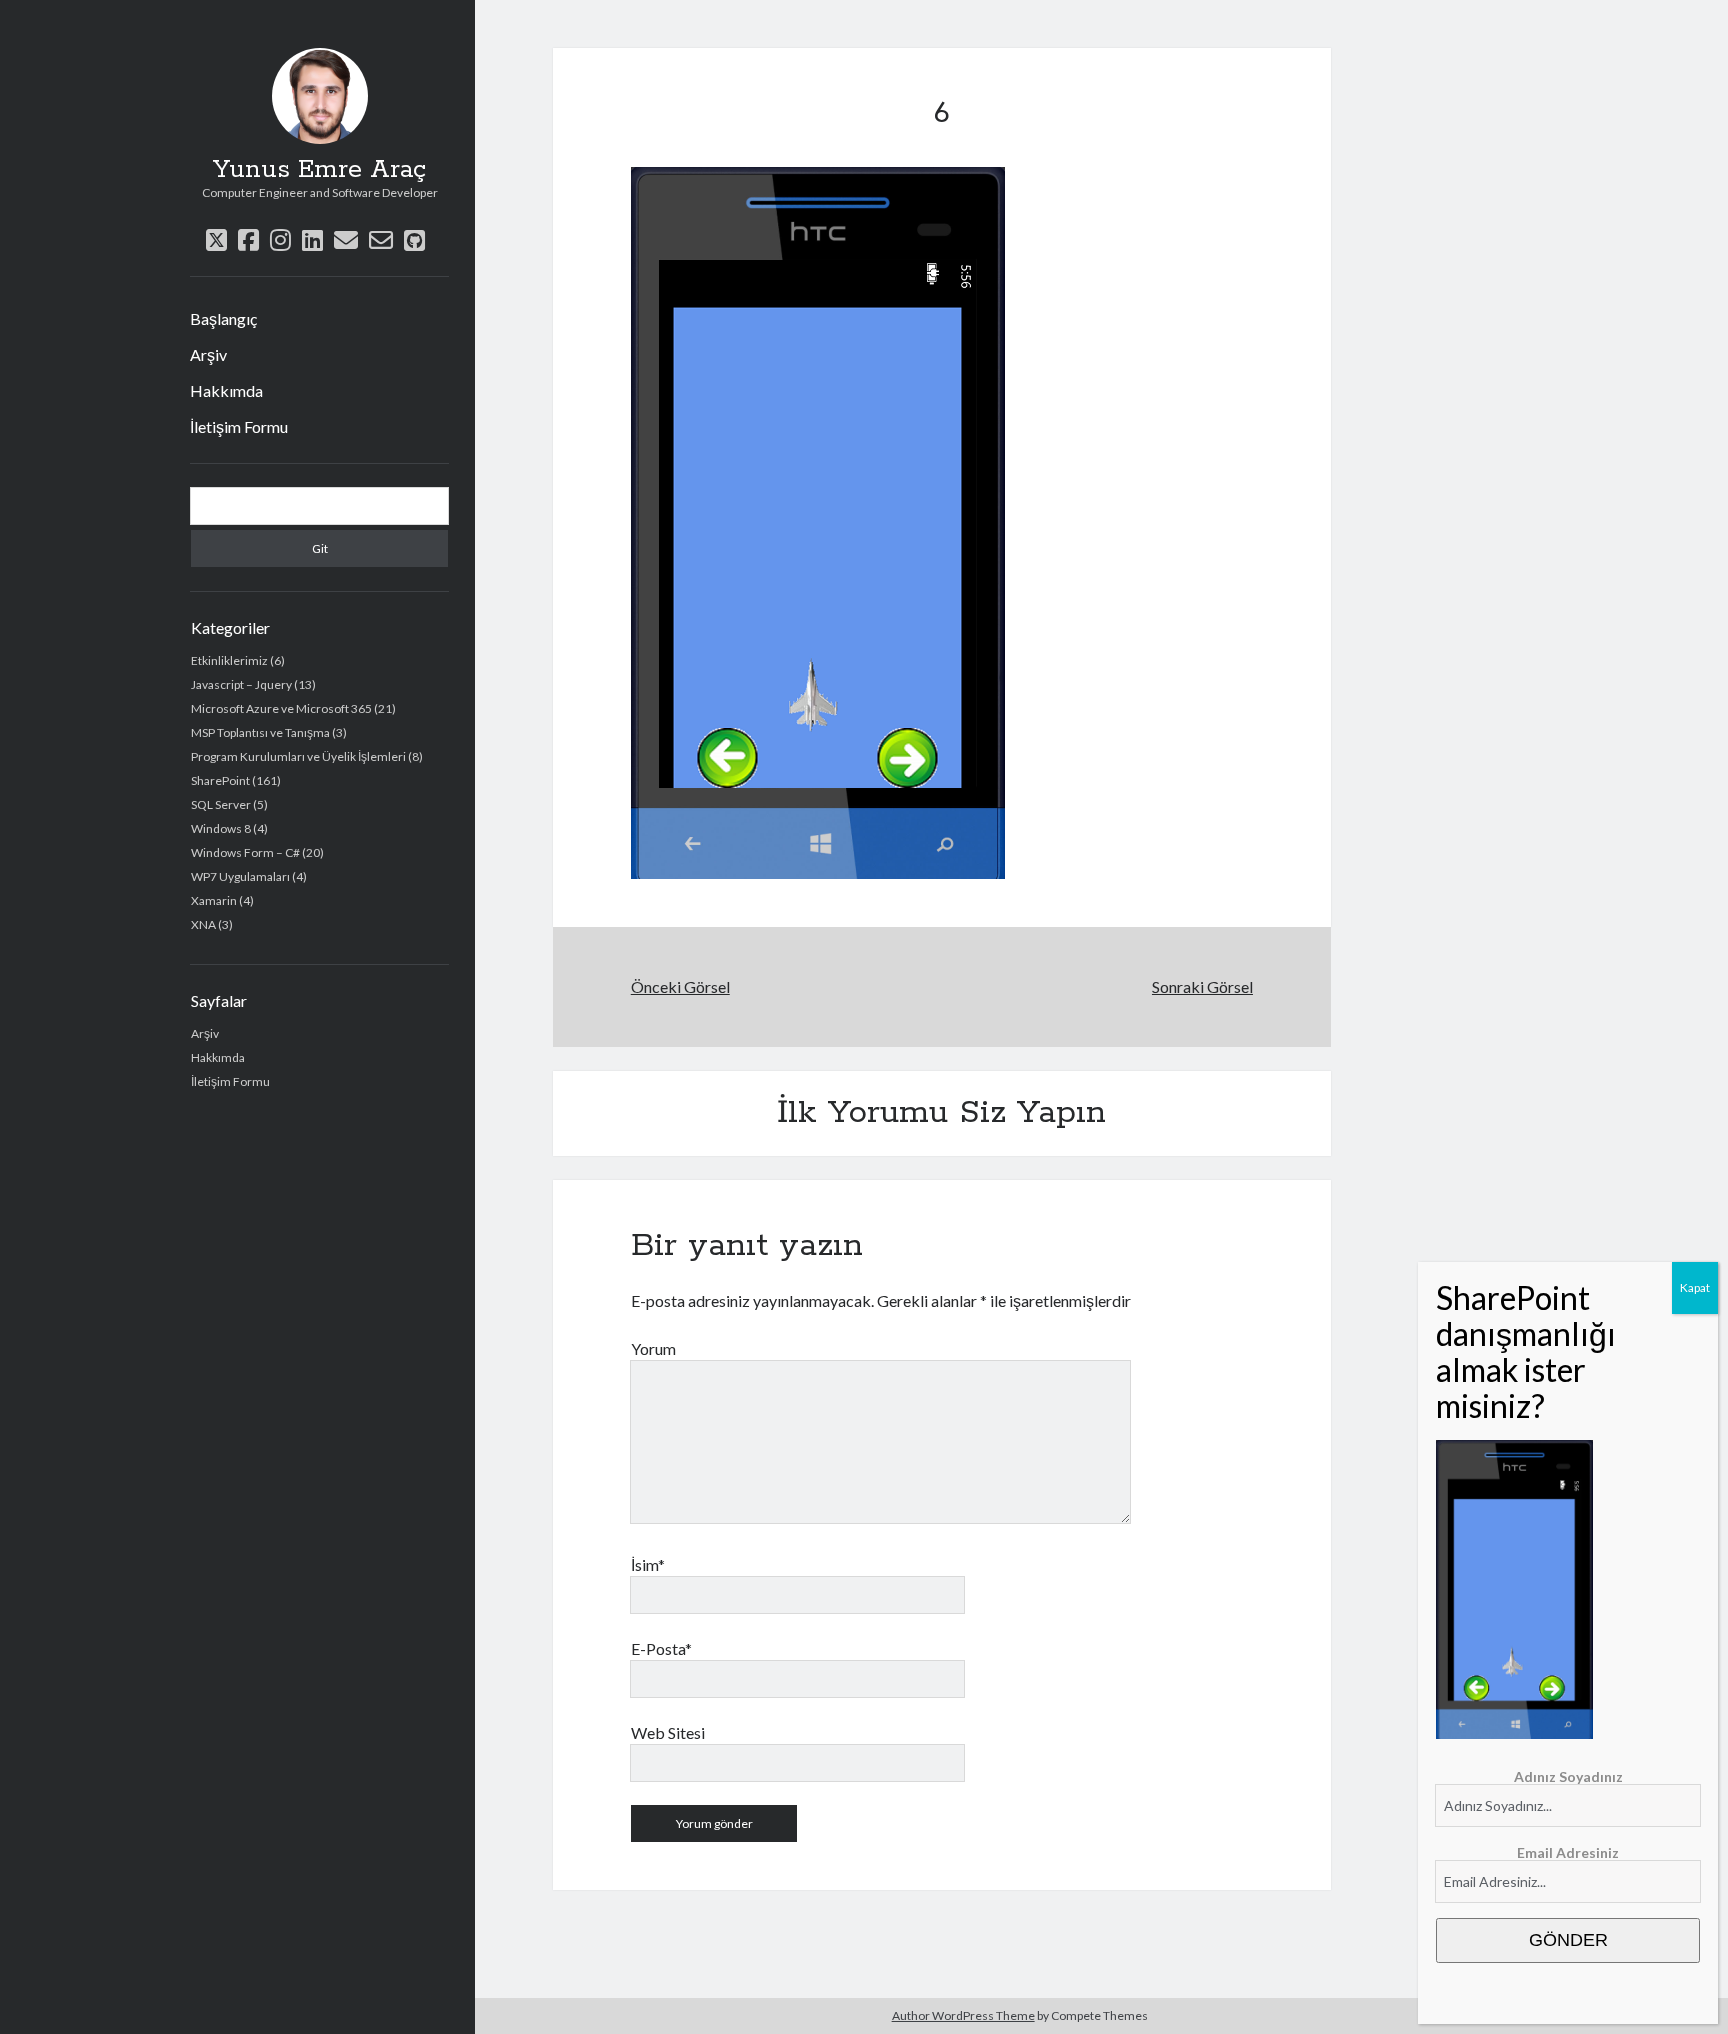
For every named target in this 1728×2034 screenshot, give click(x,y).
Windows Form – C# (245, 852)
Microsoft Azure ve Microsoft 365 (281, 708)
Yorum (653, 1348)
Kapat (1695, 1287)
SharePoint (220, 780)
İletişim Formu (239, 426)
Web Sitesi (668, 1732)
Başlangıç (223, 318)
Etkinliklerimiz (229, 660)
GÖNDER (1568, 1940)
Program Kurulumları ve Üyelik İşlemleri (298, 756)
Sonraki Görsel (1202, 986)
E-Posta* (661, 1648)
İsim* (648, 1564)
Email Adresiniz (1568, 1852)
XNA (203, 924)
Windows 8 (221, 828)
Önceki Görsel (680, 986)
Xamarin (214, 900)
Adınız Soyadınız (1568, 1776)
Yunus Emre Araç (319, 170)
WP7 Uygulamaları (240, 876)
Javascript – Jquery (241, 684)
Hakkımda (226, 390)
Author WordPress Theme (963, 2015)
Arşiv (208, 354)
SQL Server (221, 804)
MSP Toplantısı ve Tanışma (260, 732)
